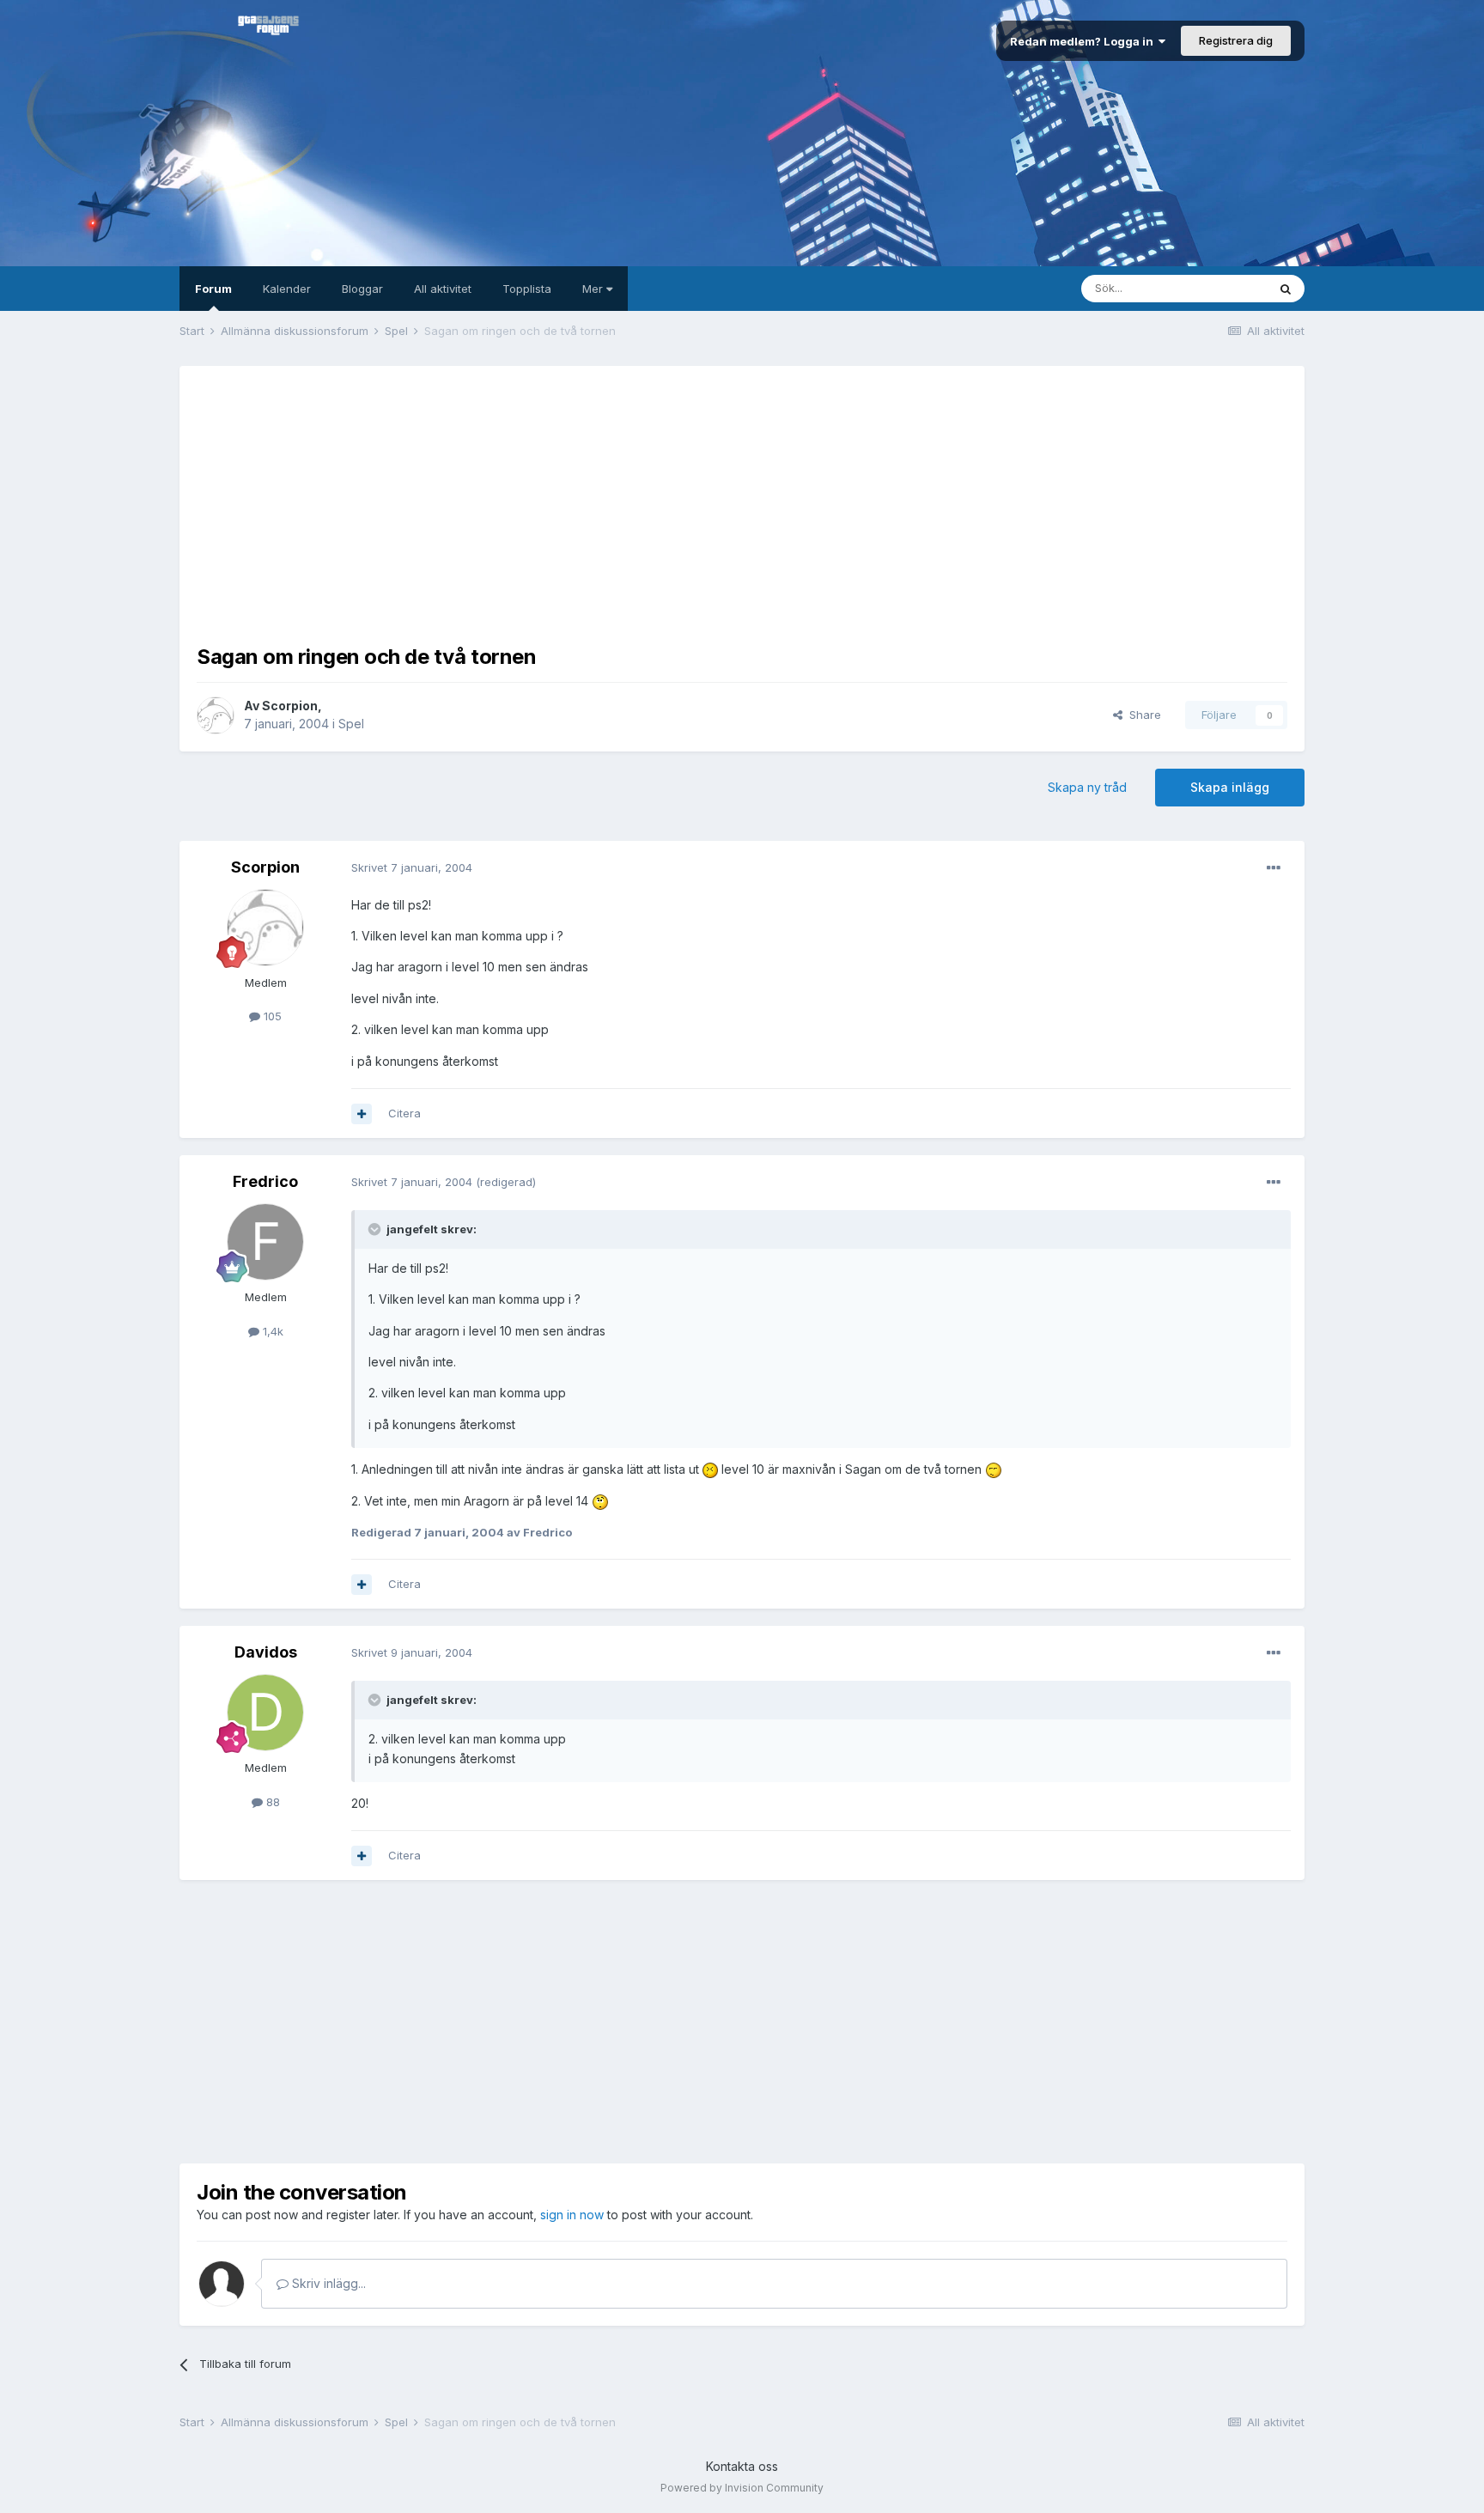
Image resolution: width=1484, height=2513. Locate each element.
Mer (594, 289)
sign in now (572, 2215)
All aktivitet (443, 289)
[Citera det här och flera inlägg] (362, 1114)
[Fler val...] (1274, 868)
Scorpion (290, 706)
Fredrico (265, 1181)
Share (1142, 715)
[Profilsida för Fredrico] (265, 1242)
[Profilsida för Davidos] (265, 1713)
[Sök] (1286, 289)
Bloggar (362, 289)
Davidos (266, 1652)
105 (271, 1016)
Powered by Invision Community (742, 2488)
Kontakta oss (742, 2466)
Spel (351, 724)
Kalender (287, 289)
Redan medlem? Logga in (1084, 41)
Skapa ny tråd (1087, 787)
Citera (404, 1113)
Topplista (527, 289)
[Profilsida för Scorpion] (216, 715)
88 (271, 1802)
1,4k (271, 1331)
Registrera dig (1236, 40)
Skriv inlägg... (327, 2283)
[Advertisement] (742, 503)
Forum (213, 289)
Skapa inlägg (1230, 787)
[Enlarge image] (710, 1469)
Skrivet (412, 867)
